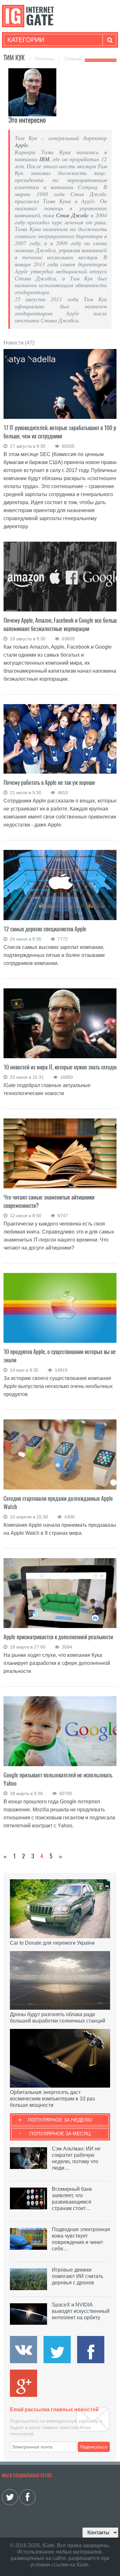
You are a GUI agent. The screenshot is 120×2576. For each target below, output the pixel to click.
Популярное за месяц (60, 2134)
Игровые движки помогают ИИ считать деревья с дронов (77, 2276)
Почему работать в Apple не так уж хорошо (49, 782)
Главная (73, 59)
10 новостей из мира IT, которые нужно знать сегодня (61, 1067)
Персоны (45, 59)
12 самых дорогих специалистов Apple (46, 929)
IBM (44, 159)
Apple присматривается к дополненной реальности (58, 1637)
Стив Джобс (72, 215)
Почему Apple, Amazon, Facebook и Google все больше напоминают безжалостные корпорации (61, 624)
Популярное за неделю (60, 2120)
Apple (21, 145)
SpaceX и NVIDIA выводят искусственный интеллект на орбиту (81, 2311)
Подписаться (94, 2447)
